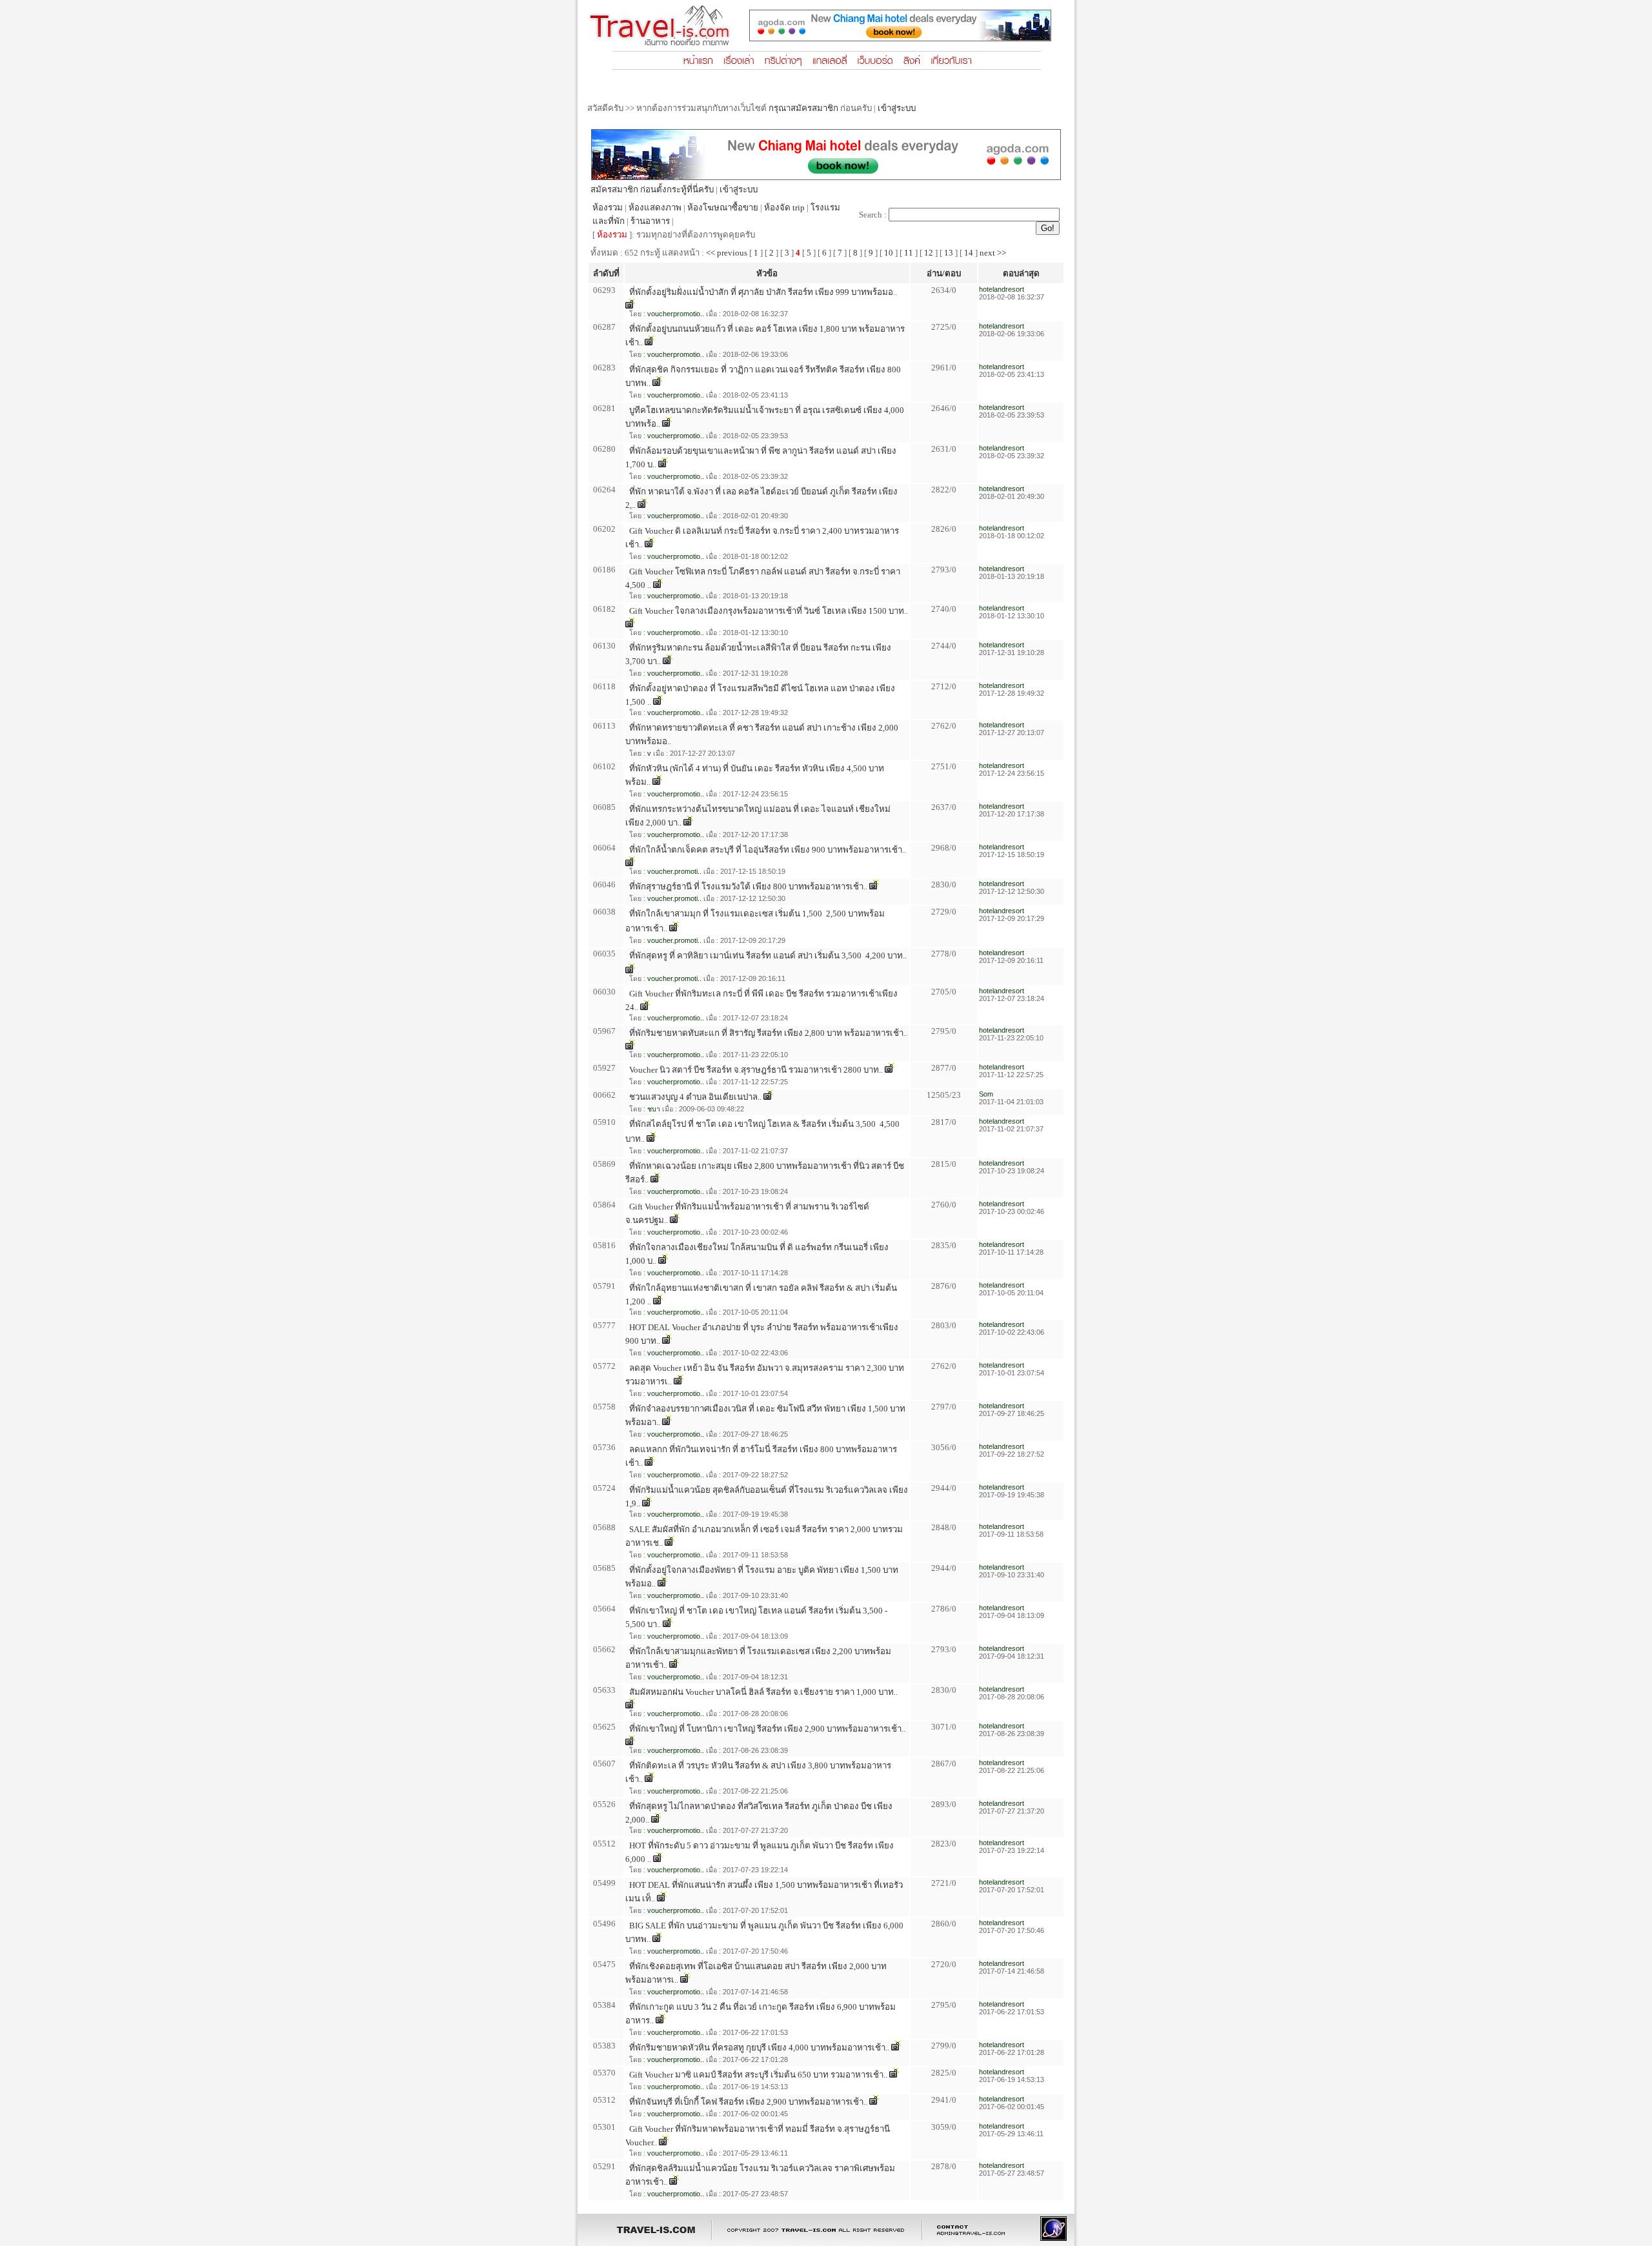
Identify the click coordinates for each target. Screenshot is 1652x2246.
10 (889, 253)
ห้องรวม (608, 207)
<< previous (727, 253)
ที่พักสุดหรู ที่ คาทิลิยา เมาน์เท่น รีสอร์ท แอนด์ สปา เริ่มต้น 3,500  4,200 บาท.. (768, 956)
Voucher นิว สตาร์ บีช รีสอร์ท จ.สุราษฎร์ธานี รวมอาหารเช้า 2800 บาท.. (756, 1070)
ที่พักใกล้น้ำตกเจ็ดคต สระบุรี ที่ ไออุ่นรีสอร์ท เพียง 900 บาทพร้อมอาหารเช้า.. (768, 850)
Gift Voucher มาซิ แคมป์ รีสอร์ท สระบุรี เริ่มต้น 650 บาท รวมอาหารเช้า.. (758, 2075)
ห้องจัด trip (784, 207)
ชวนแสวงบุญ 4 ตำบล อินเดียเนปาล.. (695, 1097)
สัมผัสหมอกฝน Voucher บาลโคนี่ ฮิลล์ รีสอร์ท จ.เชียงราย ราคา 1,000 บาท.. (763, 1692)
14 (969, 253)
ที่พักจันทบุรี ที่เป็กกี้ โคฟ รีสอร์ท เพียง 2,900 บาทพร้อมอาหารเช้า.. (748, 2102)
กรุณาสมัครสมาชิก (803, 108)
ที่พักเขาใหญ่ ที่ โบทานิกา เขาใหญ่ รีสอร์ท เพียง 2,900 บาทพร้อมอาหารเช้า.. (767, 1729)
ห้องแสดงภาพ (655, 207)
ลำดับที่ (606, 273)
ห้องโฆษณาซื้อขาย (723, 207)
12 (929, 253)
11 (909, 253)
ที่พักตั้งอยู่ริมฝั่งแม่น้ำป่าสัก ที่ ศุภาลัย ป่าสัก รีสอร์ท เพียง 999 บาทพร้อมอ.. (763, 292)
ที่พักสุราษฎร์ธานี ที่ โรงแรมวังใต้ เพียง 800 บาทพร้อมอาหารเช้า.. (748, 886)
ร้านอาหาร (650, 221)
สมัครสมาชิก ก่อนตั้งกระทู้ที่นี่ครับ (652, 189)
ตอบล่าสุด (1021, 273)
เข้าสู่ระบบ (897, 108)
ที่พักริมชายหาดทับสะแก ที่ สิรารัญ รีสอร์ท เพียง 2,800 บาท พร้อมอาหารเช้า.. (768, 1033)
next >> (993, 253)
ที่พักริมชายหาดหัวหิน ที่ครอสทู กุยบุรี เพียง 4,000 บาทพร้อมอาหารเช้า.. (759, 2048)
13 (949, 253)
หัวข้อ (767, 273)
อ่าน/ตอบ (944, 273)
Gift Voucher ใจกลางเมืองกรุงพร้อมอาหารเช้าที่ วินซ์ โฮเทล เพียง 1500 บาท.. (769, 611)
